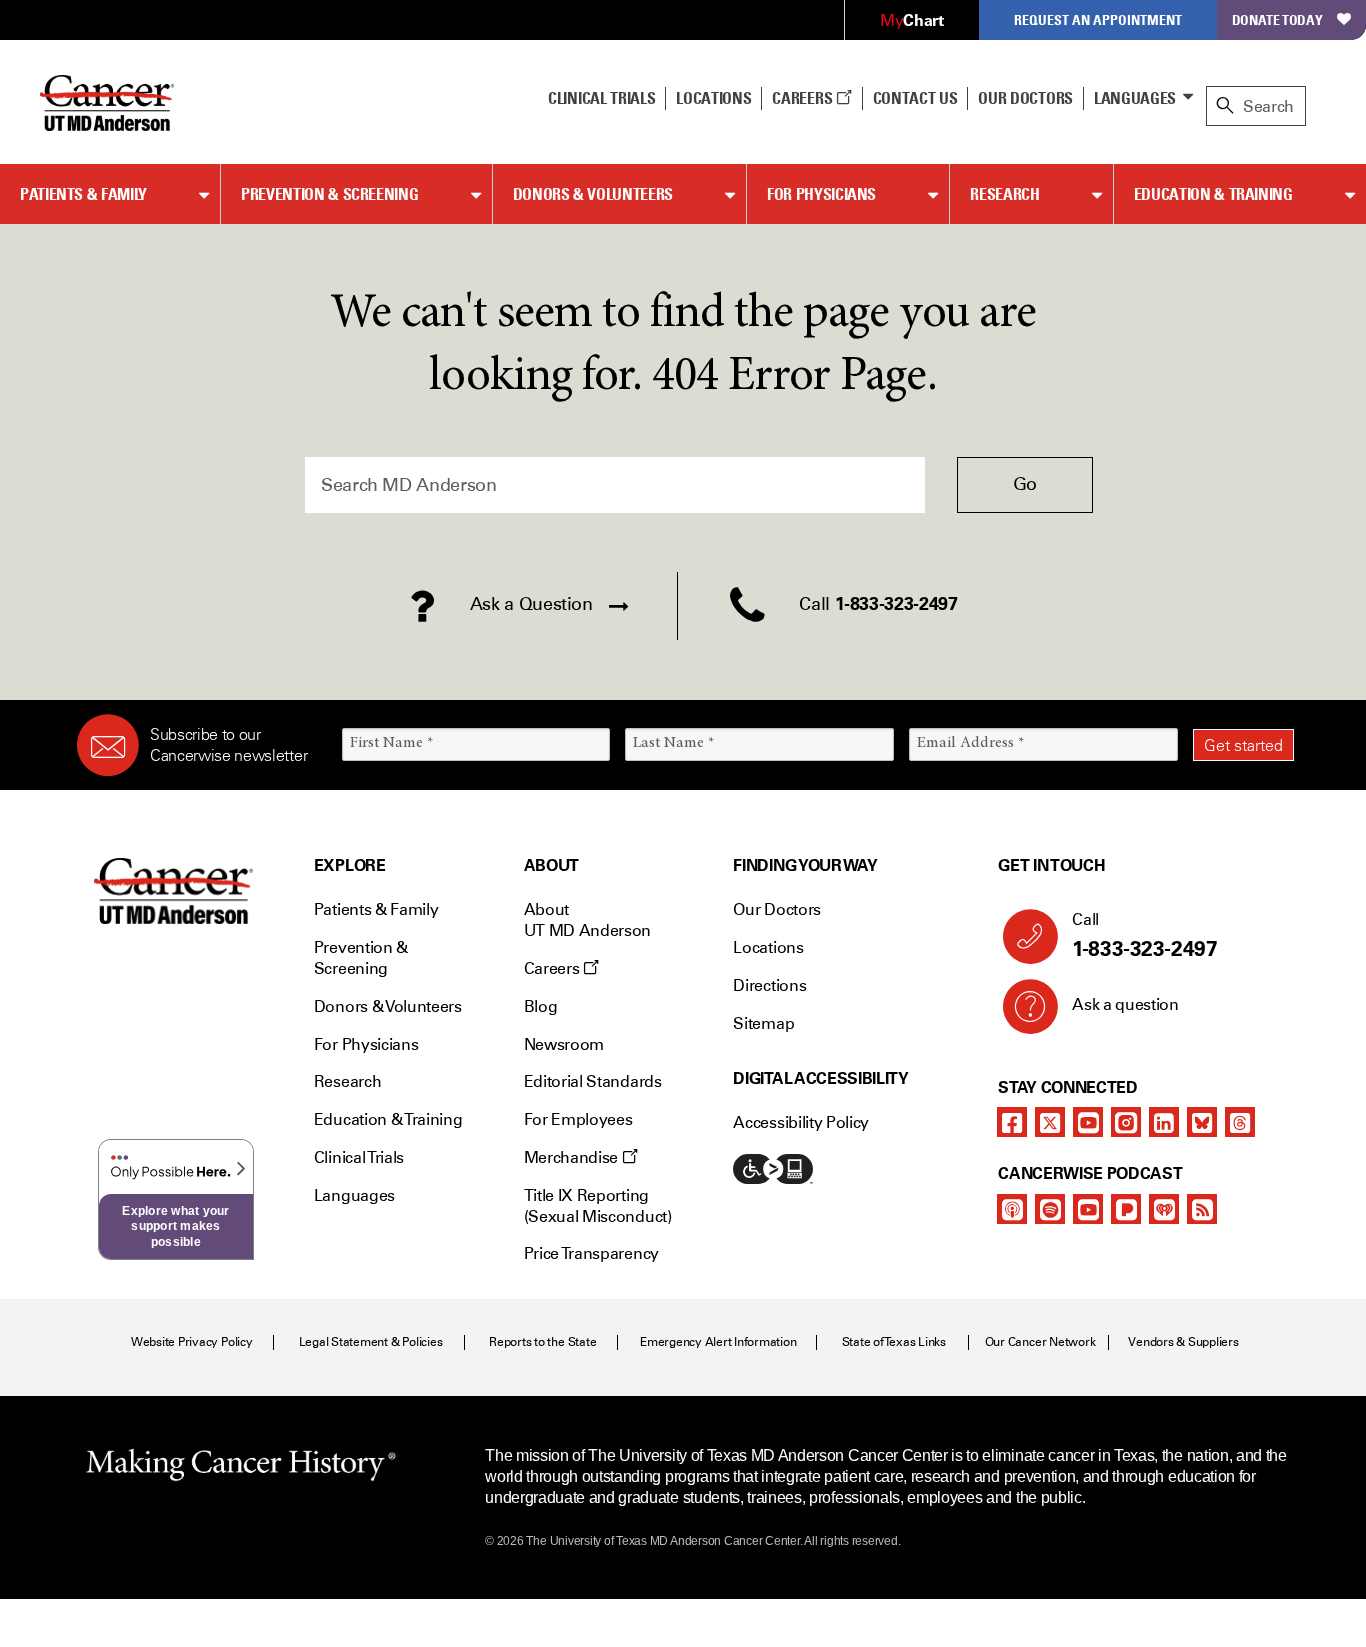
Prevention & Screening (329, 194)
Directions (769, 985)
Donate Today (1277, 19)
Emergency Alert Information (718, 1342)
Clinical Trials (601, 98)
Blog (541, 1006)
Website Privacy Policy (192, 1342)
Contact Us (915, 98)
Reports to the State (542, 1342)
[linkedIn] (1164, 1122)
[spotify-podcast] (1050, 1209)
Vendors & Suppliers (1183, 1342)
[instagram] (1126, 1122)
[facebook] (1012, 1122)
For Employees (578, 1119)
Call (1144, 935)
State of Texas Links (894, 1342)
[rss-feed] (1202, 1209)
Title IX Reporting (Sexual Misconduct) (598, 1206)
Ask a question (1125, 1004)
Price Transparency (591, 1253)
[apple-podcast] (1012, 1209)
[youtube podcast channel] (1088, 1209)
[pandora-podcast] (1126, 1209)
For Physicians (821, 194)
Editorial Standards (593, 1081)
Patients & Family (83, 194)
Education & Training (1213, 194)
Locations (768, 947)
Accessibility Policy (801, 1122)
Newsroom (564, 1044)
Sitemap (763, 1023)
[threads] (1240, 1122)
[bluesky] (1202, 1122)
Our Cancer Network (1040, 1342)
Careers (803, 98)
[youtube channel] (1088, 1122)
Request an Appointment (1098, 19)
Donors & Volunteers (593, 194)
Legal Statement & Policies (371, 1342)
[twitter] (1050, 1122)
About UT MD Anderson (588, 920)
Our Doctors (1025, 98)
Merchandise (573, 1157)
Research (1004, 194)
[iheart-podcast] (1164, 1209)
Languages (1135, 98)
